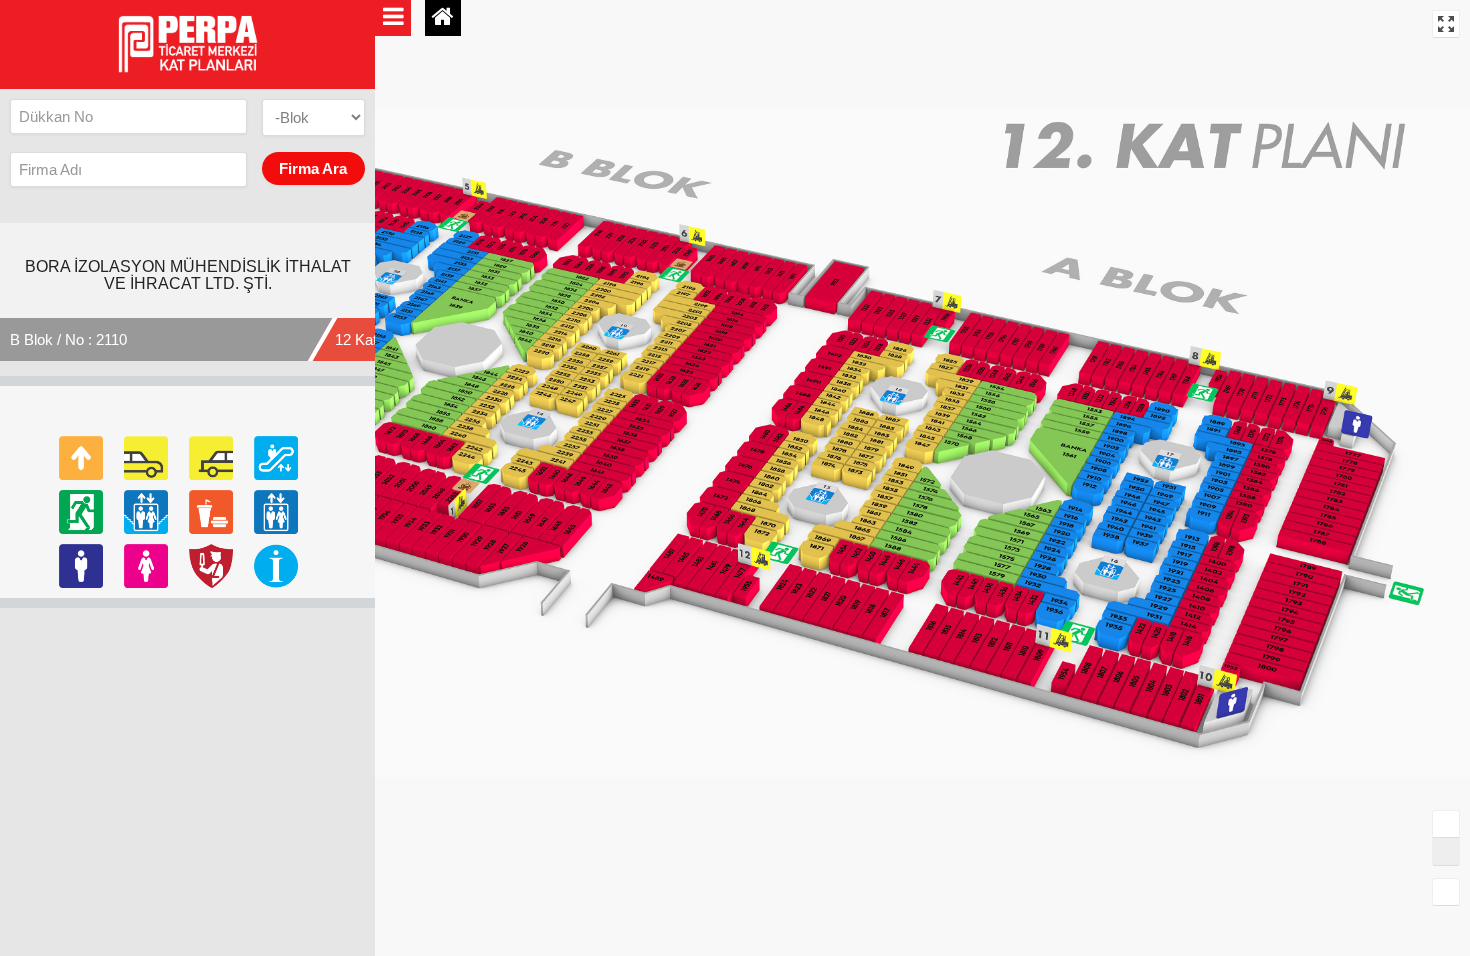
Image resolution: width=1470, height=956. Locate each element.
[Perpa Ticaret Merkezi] (188, 42)
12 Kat (356, 339)
